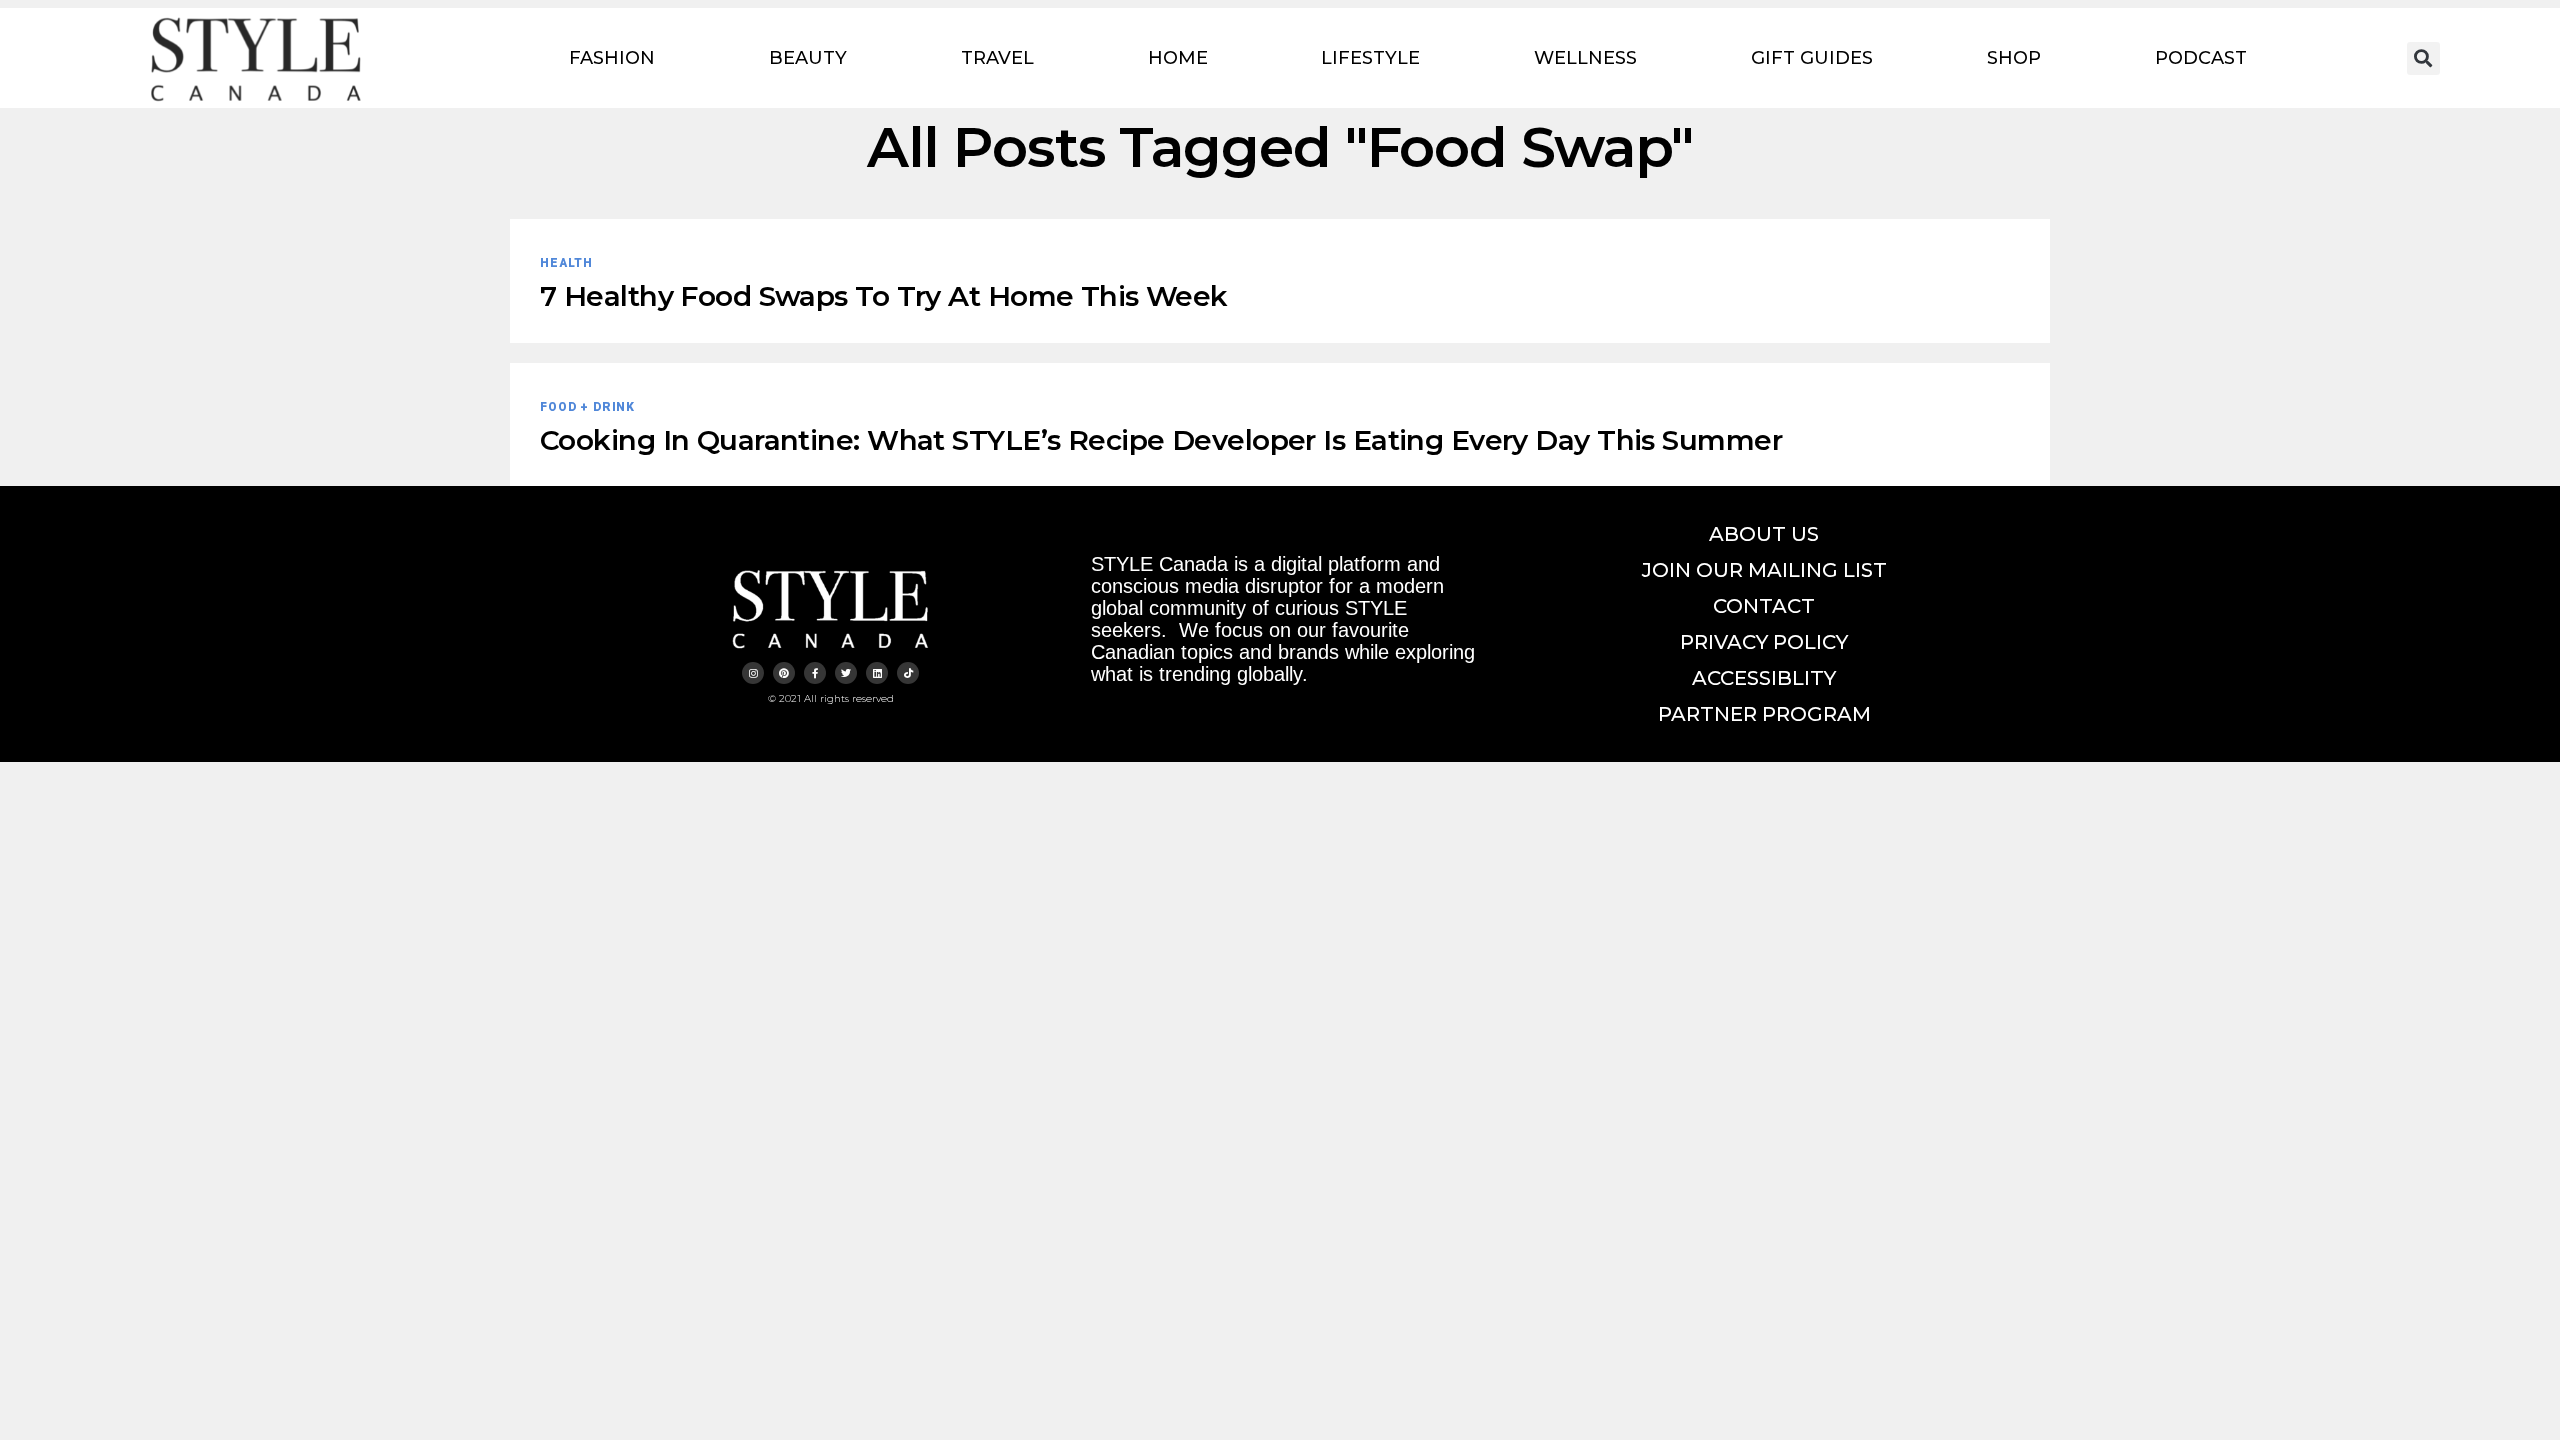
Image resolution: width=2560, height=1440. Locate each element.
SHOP (2014, 58)
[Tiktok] (908, 673)
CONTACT (1764, 606)
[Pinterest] (784, 673)
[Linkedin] (877, 673)
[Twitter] (846, 673)
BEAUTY (808, 58)
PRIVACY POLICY (1764, 642)
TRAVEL (997, 58)
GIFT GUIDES (1812, 58)
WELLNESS (1585, 58)
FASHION (612, 58)
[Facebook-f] (815, 673)
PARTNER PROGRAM (1764, 714)
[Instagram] (753, 673)
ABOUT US (1764, 534)
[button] (2423, 58)
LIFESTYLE (1370, 58)
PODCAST (2201, 58)
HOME (1178, 58)
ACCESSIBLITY (1764, 678)
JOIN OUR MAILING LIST (1764, 570)
